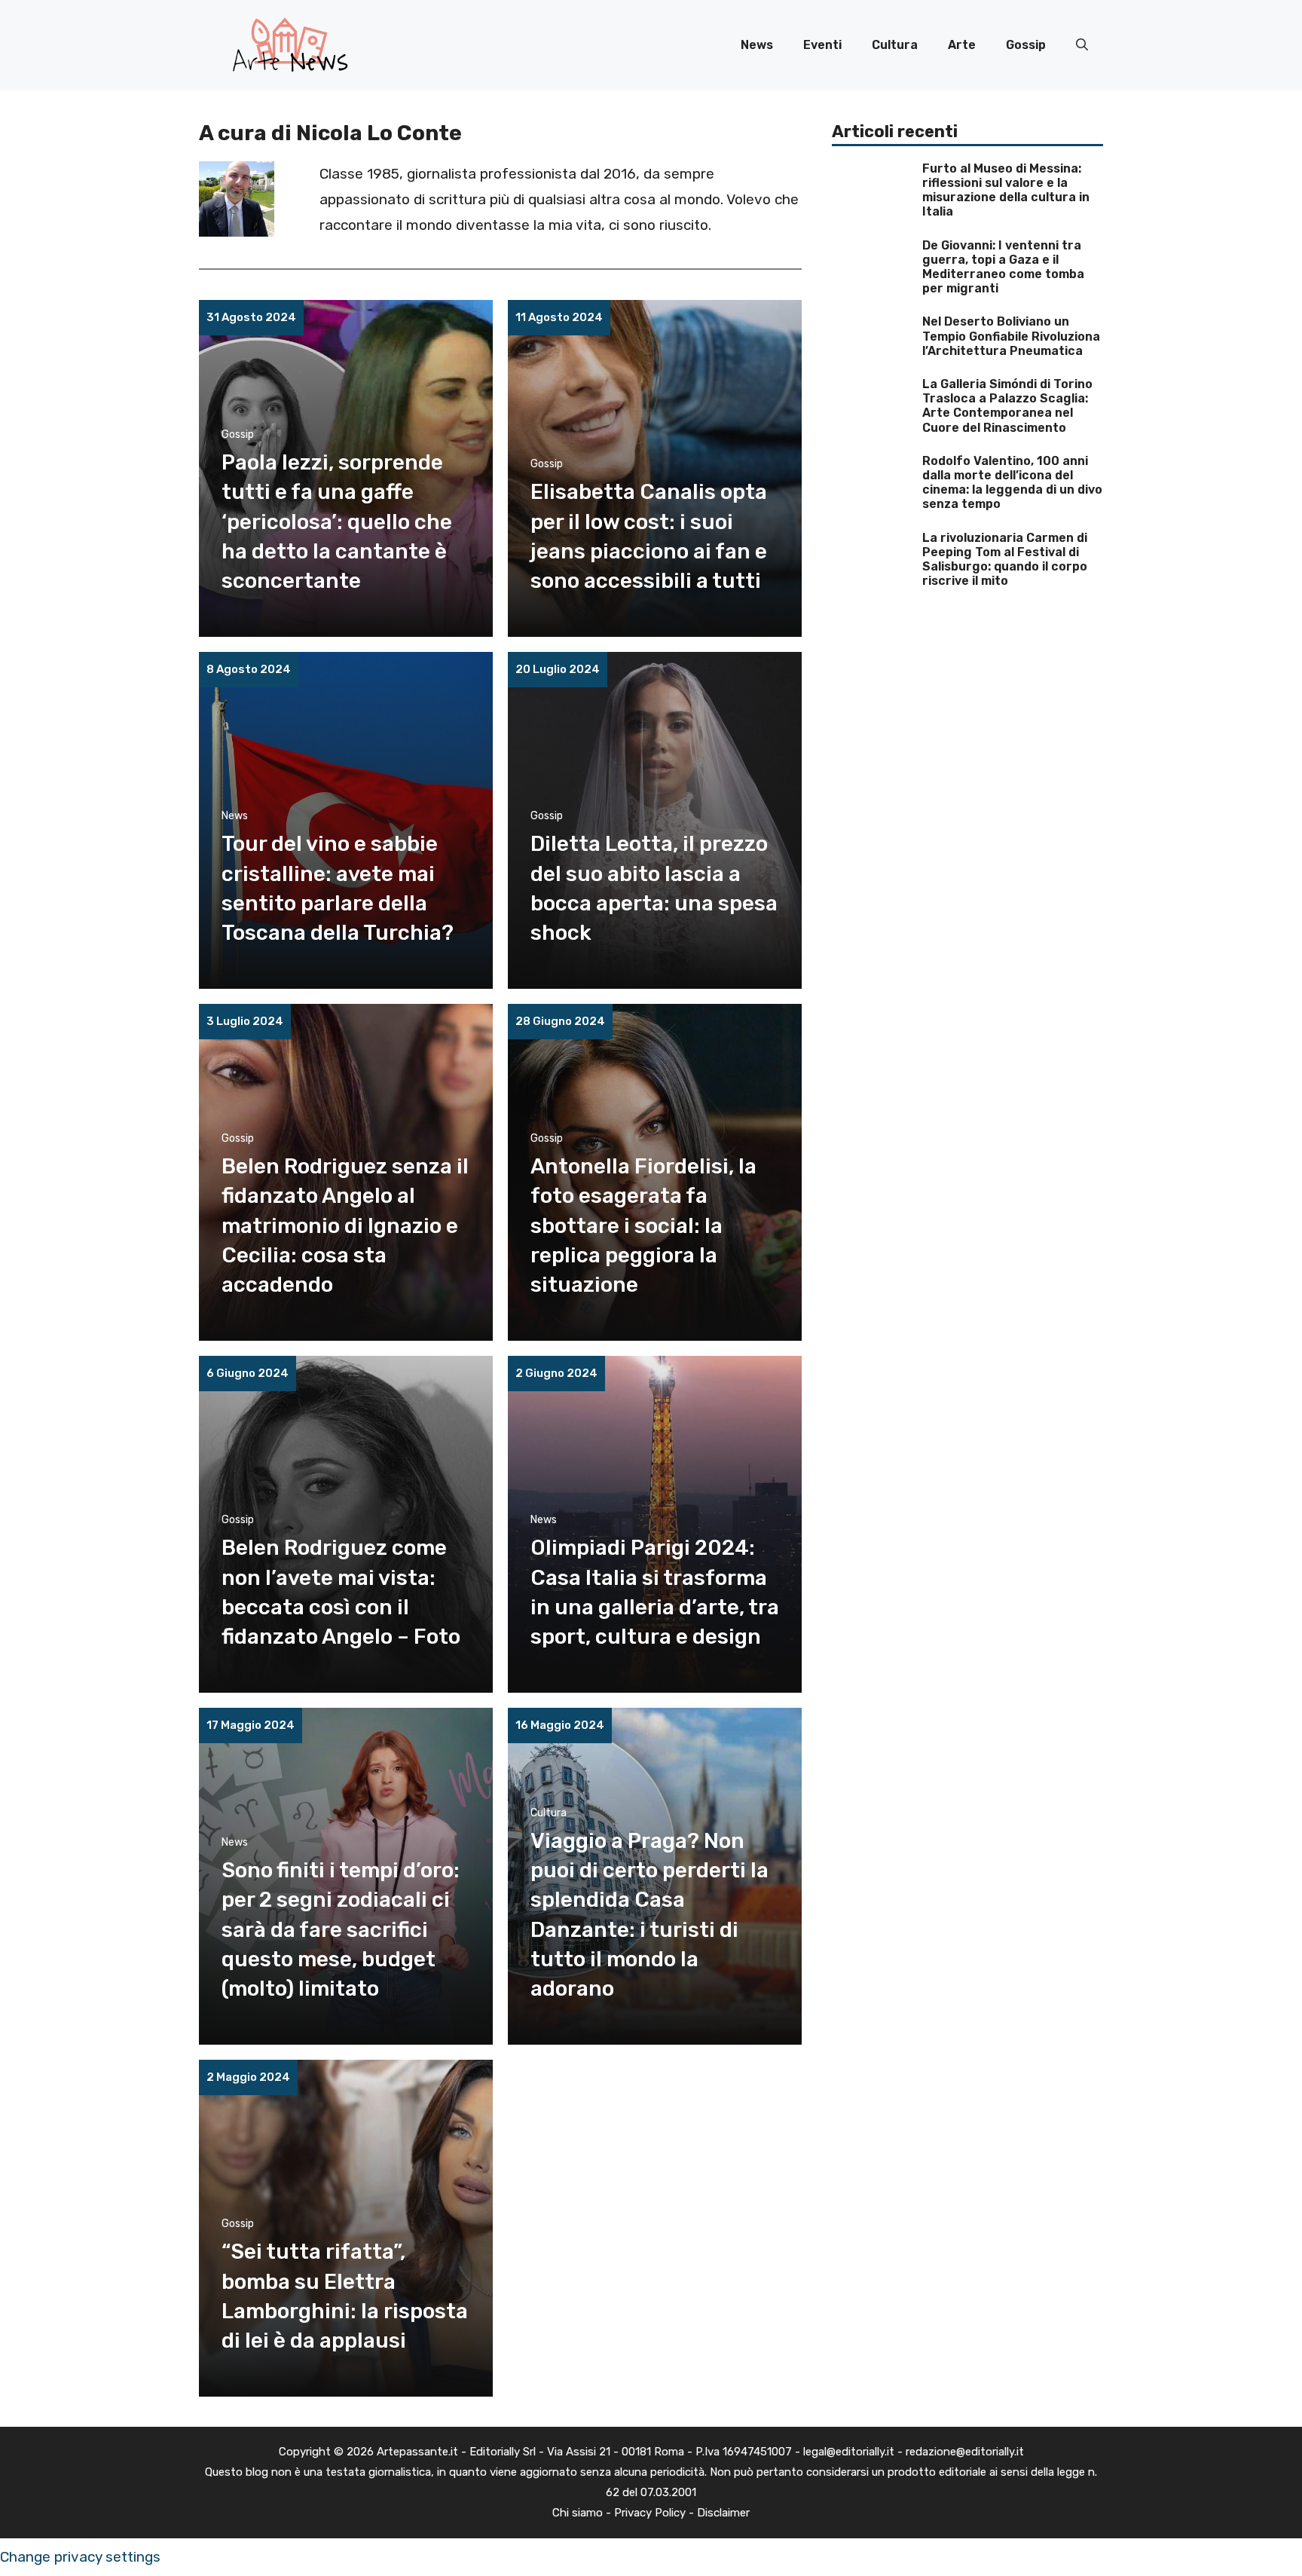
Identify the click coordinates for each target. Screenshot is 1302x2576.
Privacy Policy (650, 2513)
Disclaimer (723, 2513)
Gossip (1026, 45)
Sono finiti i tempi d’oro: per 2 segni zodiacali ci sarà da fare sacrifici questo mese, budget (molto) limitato (341, 1929)
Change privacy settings (80, 2557)
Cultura (895, 45)
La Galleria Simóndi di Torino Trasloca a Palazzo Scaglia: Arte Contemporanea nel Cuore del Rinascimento (1007, 406)
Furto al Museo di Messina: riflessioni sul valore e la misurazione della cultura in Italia (1006, 190)
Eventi (822, 45)
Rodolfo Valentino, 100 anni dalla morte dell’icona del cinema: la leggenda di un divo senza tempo (1012, 483)
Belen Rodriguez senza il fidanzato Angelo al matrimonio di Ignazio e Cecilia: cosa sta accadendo (345, 1225)
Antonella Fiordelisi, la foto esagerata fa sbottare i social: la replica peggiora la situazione (643, 1225)
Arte (962, 45)
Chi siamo (578, 2513)
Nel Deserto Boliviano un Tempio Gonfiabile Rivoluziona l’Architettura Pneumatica (1011, 336)
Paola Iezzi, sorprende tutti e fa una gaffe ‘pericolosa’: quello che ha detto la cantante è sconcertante (337, 522)
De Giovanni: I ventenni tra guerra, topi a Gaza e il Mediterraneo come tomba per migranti (1003, 267)
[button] (1082, 45)
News (757, 45)
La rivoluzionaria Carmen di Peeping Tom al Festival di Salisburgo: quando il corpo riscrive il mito (1005, 560)
